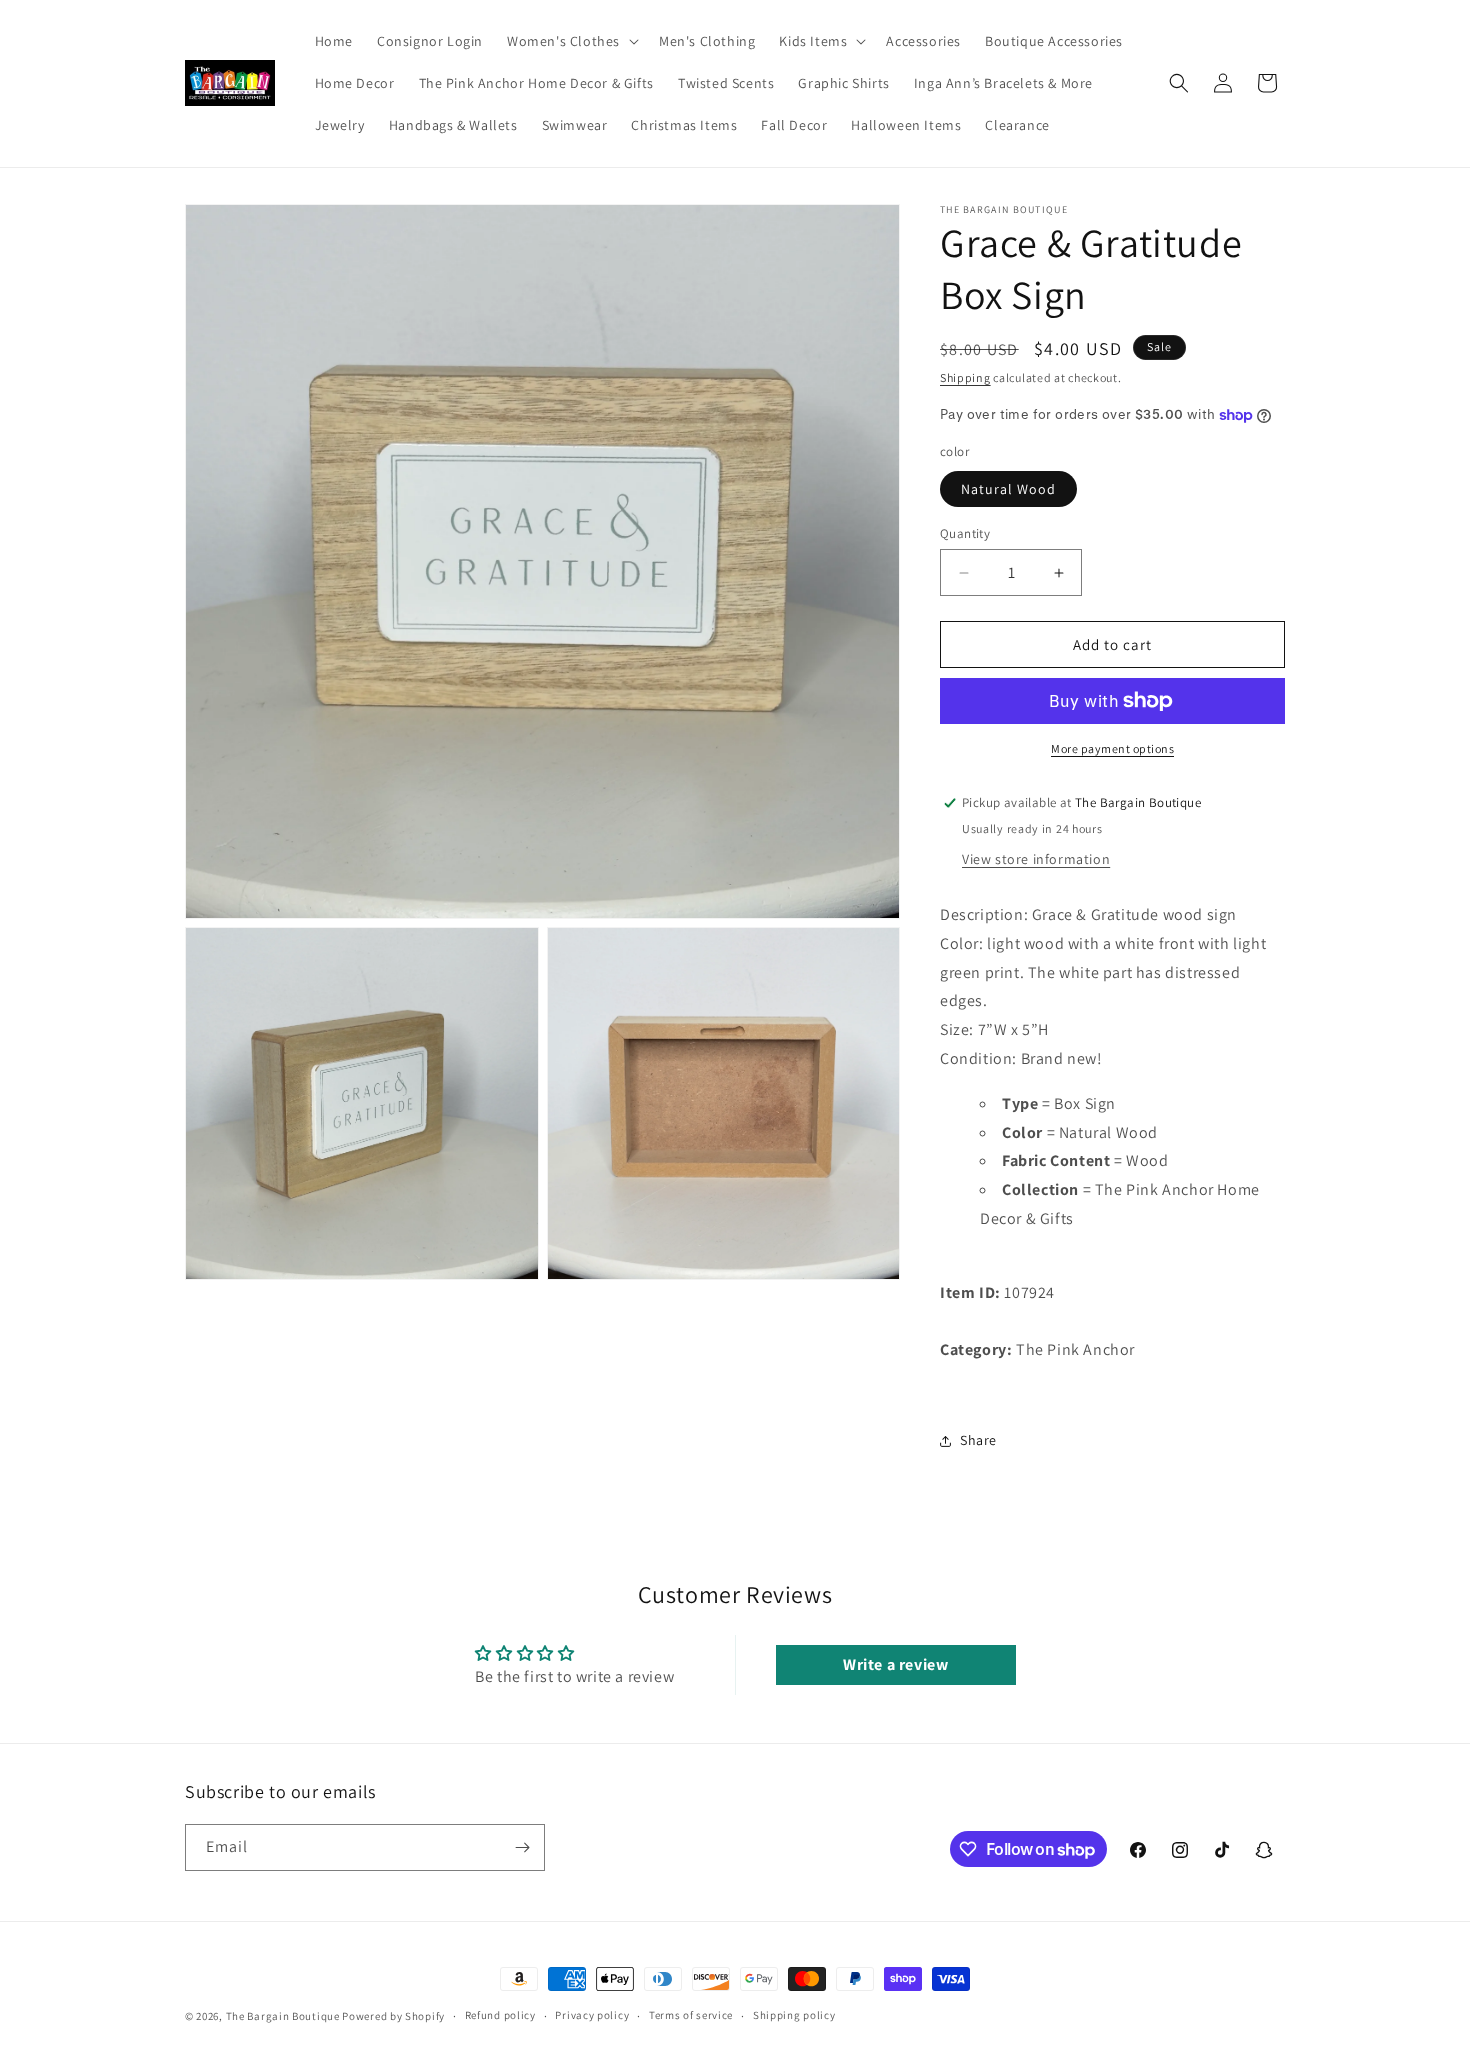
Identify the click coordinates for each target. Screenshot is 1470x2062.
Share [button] (978, 1440)
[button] (571, 41)
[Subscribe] (522, 1847)
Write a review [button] (895, 1664)
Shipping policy (794, 2016)
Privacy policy (592, 2016)
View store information (1036, 859)
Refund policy (500, 2016)
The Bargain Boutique (284, 2016)
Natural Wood (1008, 489)
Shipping (965, 377)
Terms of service (691, 2016)
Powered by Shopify (393, 2016)
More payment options (1112, 748)
